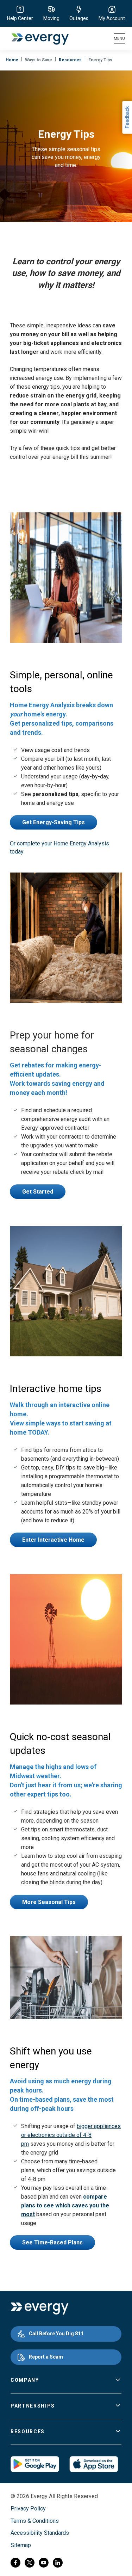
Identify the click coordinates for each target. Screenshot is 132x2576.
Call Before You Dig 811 (56, 2334)
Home (12, 60)
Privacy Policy (28, 2509)
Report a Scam (46, 2357)
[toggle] (118, 2380)
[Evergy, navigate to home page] (36, 39)
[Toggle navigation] (119, 39)
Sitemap (21, 2545)
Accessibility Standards (40, 2533)
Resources (70, 60)
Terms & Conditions (35, 2521)
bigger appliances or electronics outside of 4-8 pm (71, 2135)
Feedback (127, 118)
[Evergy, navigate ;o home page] (40, 2309)
